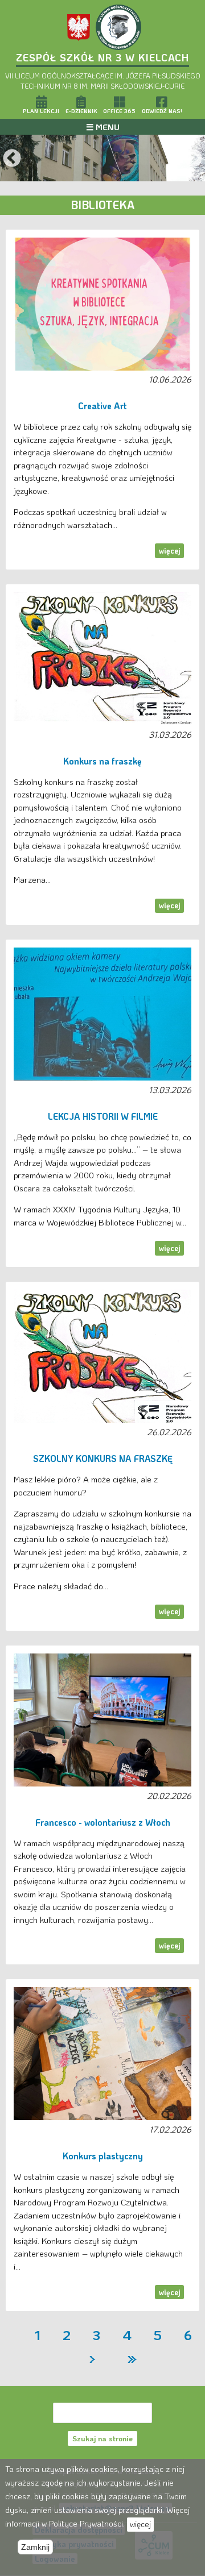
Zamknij (35, 2547)
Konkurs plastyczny (103, 2156)
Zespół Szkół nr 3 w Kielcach (102, 57)
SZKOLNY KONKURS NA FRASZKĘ (103, 1459)
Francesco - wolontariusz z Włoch (103, 1822)
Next (193, 159)
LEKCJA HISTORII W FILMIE (103, 1116)
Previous (12, 159)
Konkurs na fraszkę (102, 761)
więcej (169, 550)
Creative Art (102, 406)
